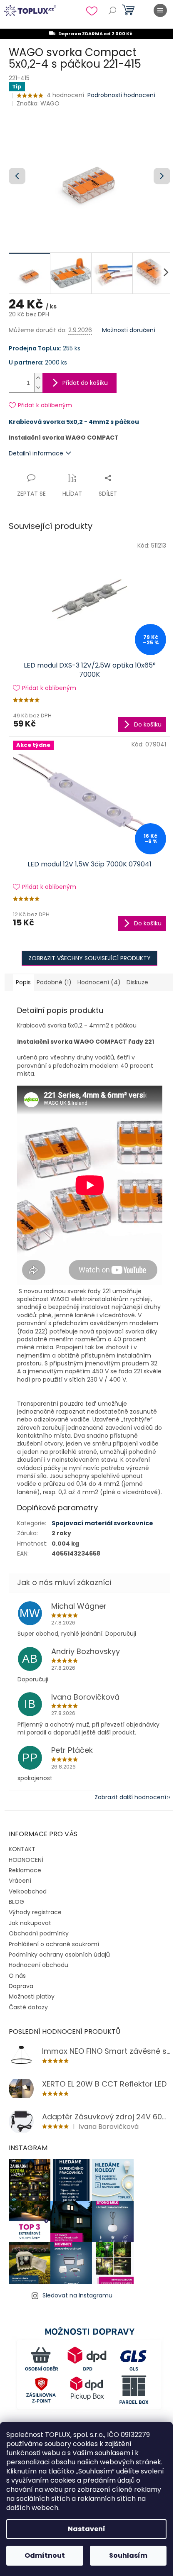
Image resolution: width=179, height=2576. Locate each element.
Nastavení (87, 2529)
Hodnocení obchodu (39, 1965)
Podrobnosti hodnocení (121, 95)
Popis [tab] (23, 982)
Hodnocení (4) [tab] (99, 982)
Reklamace (25, 1870)
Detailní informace (36, 453)
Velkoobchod (28, 1891)
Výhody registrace (35, 1912)
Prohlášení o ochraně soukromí (54, 1944)
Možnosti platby (32, 1996)
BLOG (16, 1902)
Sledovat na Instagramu (77, 2295)
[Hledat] (112, 10)
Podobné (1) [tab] (54, 982)
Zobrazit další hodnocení (130, 1797)
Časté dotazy (28, 2007)
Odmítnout (45, 2555)
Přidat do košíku (85, 383)
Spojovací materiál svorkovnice (102, 1523)
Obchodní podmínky (39, 1933)
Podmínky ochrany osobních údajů (59, 1955)
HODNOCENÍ (26, 1860)
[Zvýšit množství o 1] (38, 378)
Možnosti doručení (129, 330)
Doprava (21, 1986)
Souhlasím (128, 2555)
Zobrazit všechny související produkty (89, 958)
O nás (17, 1976)
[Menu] (160, 10)
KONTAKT (22, 1849)
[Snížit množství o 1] (38, 388)
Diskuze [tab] (137, 982)
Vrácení (20, 1881)
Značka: (38, 103)
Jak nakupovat (30, 1923)
